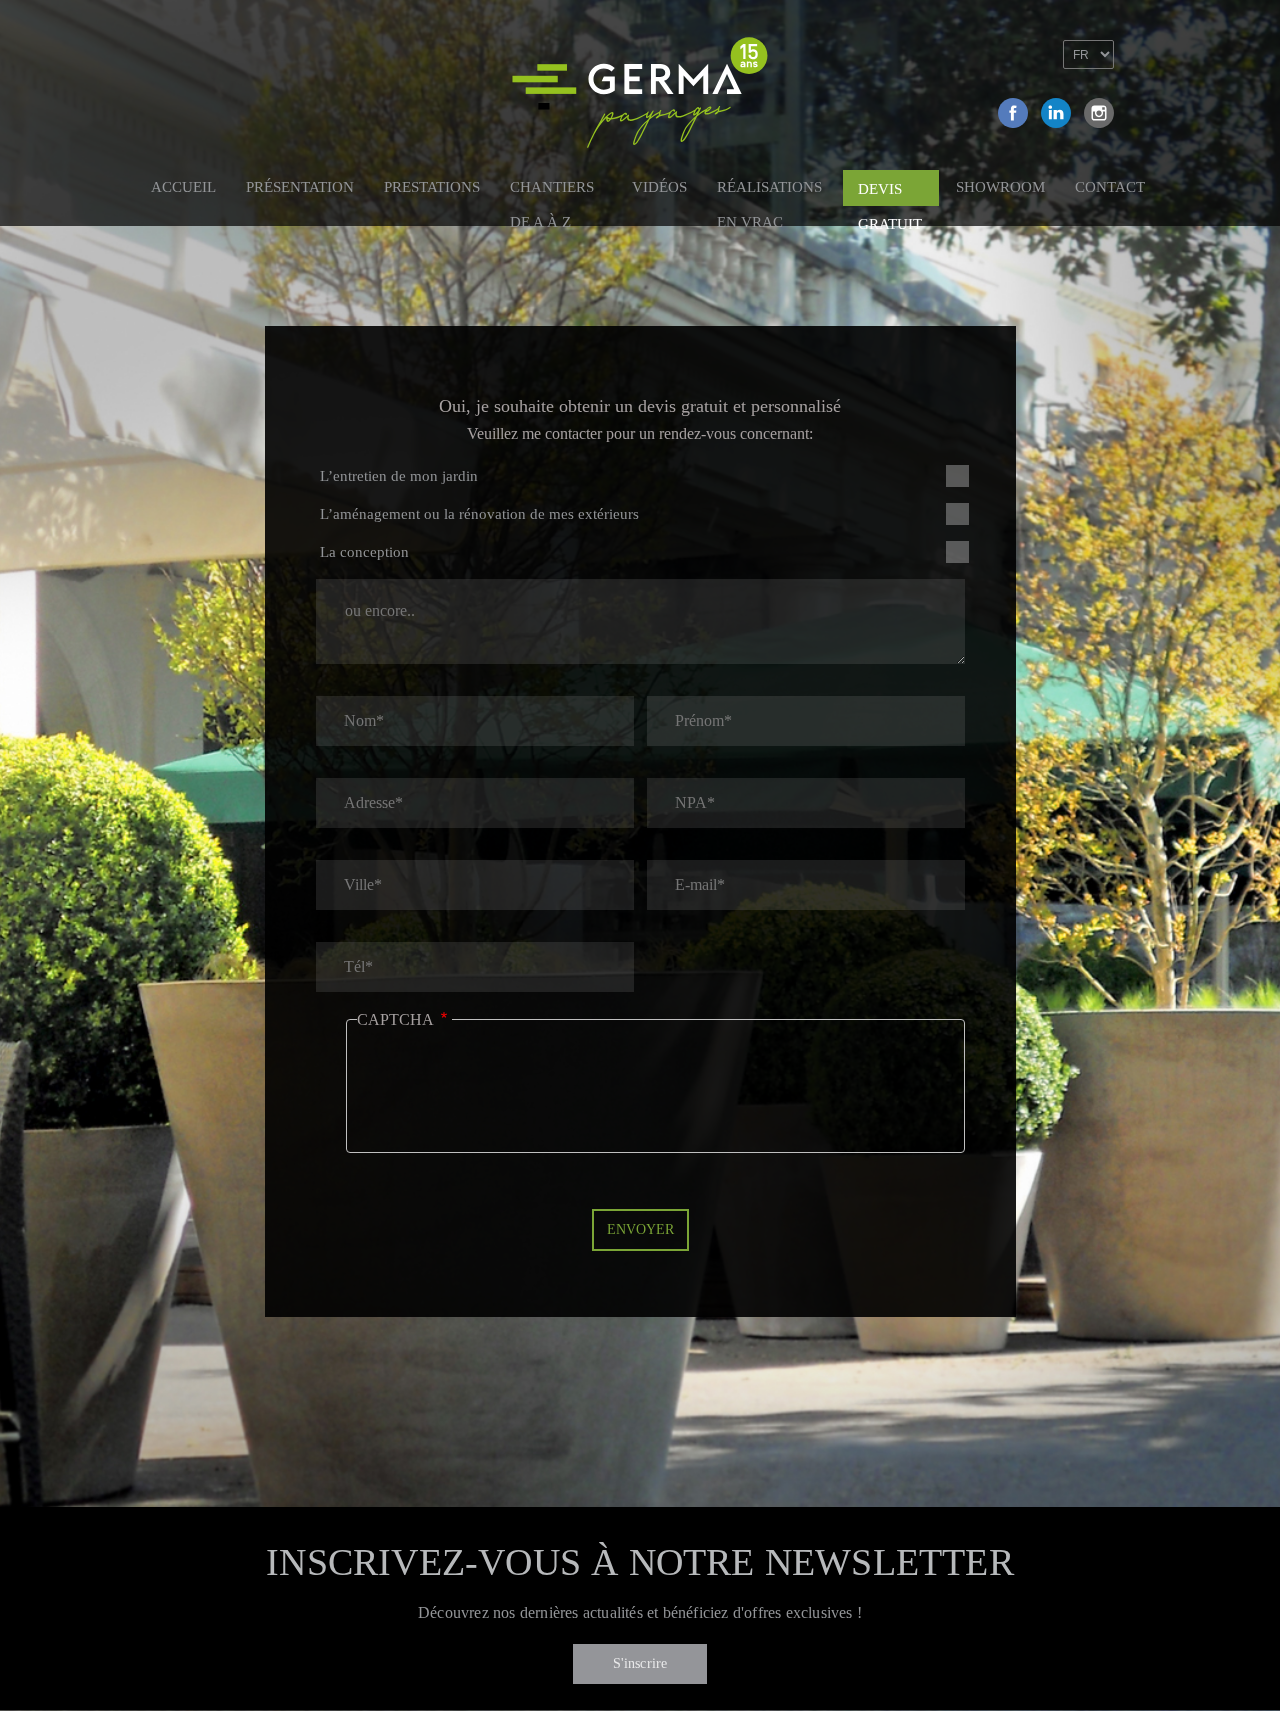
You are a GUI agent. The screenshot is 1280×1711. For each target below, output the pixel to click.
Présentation (300, 187)
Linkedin (1056, 113)
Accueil (183, 187)
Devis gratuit (890, 193)
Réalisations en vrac (769, 190)
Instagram (1099, 113)
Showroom (1000, 187)
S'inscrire (640, 1663)
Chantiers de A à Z (552, 190)
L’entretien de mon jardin (399, 476)
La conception (364, 552)
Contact (1110, 187)
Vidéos (659, 187)
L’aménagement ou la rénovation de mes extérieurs (479, 514)
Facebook (1013, 113)
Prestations (432, 187)
